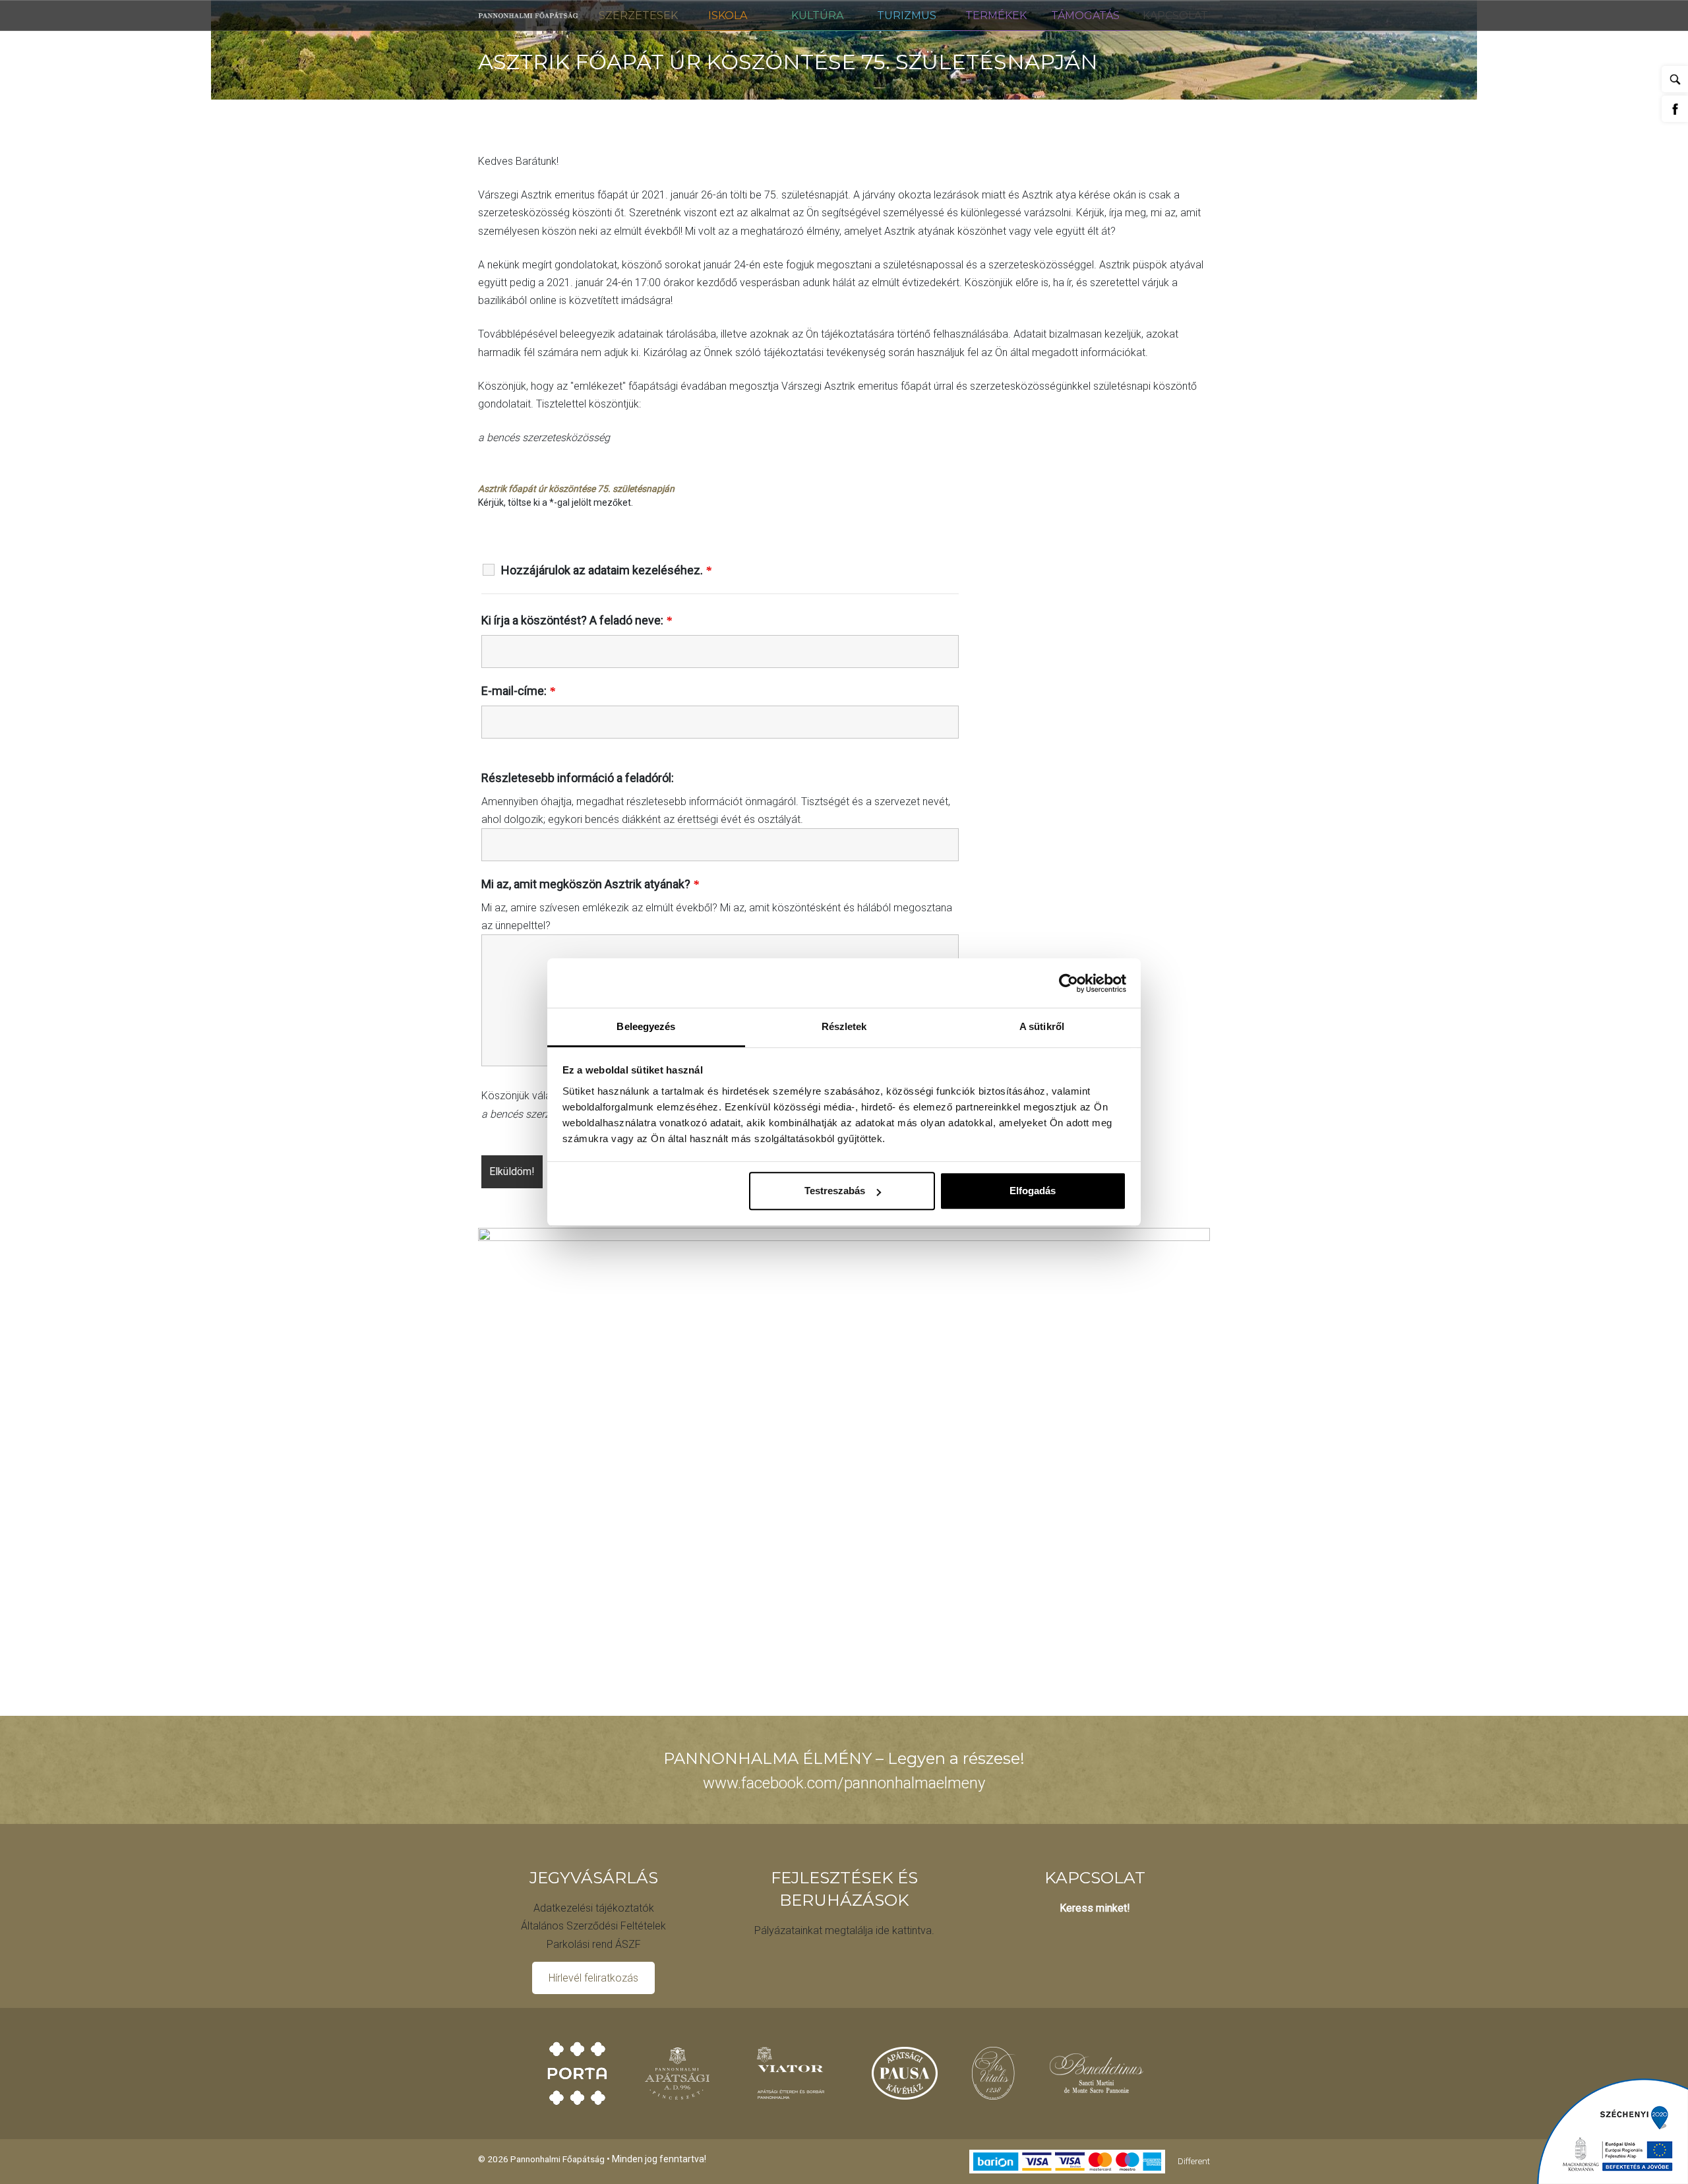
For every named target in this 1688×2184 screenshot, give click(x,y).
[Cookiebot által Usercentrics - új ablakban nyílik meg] (1069, 983)
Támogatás (1085, 15)
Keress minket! (1095, 1908)
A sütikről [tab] (1042, 1026)
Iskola (728, 15)
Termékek (996, 15)
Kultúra (817, 15)
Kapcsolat (1175, 15)
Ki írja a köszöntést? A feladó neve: (577, 621)
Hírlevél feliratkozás (593, 1978)
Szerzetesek (638, 15)
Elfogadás (1033, 1191)
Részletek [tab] (844, 1026)
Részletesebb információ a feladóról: (578, 778)
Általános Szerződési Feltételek (593, 1926)
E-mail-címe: (518, 691)
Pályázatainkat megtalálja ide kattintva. (844, 1930)
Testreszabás (835, 1191)
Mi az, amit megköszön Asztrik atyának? (590, 884)
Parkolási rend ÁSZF (594, 1944)
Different (1194, 2160)
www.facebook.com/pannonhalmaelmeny (844, 1783)
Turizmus (907, 15)
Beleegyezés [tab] (646, 1026)
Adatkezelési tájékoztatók (594, 1908)
